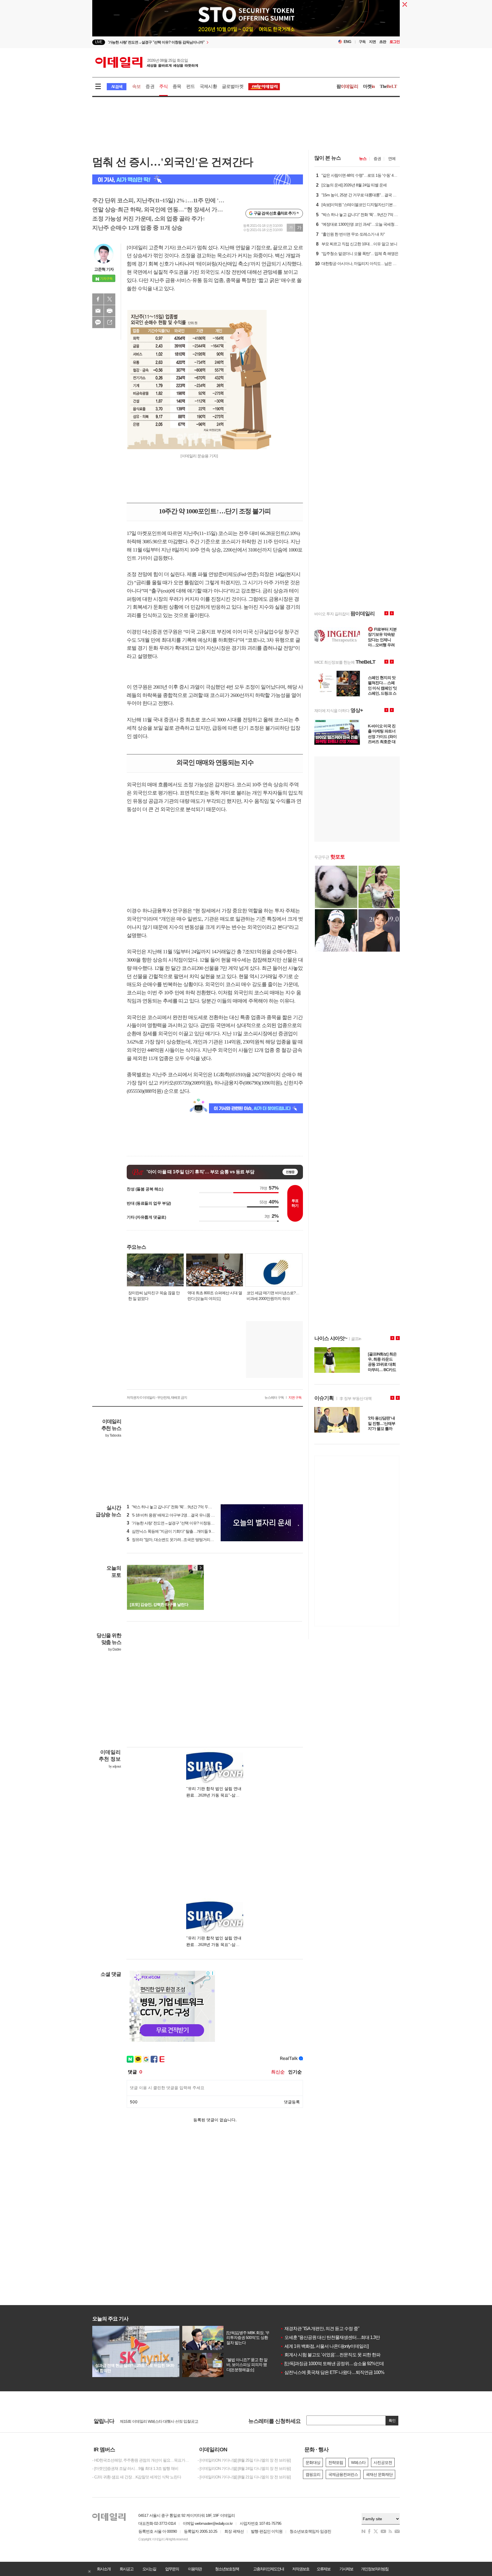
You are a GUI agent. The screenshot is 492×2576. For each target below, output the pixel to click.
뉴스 (363, 159)
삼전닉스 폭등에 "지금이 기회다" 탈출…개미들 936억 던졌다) (179, 1531)
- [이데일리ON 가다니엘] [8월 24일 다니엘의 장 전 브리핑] (244, 2468)
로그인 (395, 42)
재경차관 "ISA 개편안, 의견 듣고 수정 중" (320, 2329)
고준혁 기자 (104, 269)
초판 (383, 42)
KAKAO (98, 322)
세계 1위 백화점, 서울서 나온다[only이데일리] (324, 2346)
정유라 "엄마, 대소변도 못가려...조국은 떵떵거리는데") (173, 1540)
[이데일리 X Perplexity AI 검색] (198, 179)
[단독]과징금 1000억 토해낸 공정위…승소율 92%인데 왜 (335, 2364)
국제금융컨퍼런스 (343, 2474)
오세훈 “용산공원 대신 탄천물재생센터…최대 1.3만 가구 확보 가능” (345, 2337)
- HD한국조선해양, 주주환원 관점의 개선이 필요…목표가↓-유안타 (141, 2460)
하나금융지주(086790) (237, 1083)
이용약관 (195, 2569)
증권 (150, 86)
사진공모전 (383, 2462)
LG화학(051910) (230, 1075)
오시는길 (149, 2569)
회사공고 (126, 2569)
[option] (200, 42)
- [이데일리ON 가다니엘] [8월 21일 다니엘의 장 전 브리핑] (244, 2477)
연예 (392, 159)
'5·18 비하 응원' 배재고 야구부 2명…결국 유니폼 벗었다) (175, 1515)
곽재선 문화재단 (379, 2474)
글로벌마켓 (233, 86)
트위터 (110, 299)
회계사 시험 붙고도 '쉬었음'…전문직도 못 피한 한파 (330, 2355)
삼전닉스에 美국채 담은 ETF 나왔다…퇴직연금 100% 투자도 (339, 2372)
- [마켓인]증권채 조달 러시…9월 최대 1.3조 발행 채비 (135, 2468)
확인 (392, 2420)
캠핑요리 (313, 2474)
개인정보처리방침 (375, 2569)
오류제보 (323, 2569)
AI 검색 (117, 87)
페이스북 (98, 299)
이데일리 (147, 62)
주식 (163, 86)
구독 (362, 42)
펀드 (190, 86)
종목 (177, 86)
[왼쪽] (195, 1568)
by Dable (115, 1649)
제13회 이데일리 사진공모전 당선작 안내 (153, 2421)
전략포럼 (336, 2462)
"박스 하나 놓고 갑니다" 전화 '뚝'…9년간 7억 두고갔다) (174, 1507)
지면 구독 (295, 1398)
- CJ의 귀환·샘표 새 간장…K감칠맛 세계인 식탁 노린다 (137, 2477)
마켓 (369, 86)
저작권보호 (301, 2569)
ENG (348, 42)
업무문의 (172, 2569)
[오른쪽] (200, 1568)
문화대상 (313, 2462)
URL (110, 322)
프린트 (110, 311)
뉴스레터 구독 (274, 1398)
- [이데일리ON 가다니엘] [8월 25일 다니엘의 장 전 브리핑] (244, 2460)
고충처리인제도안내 (268, 2569)
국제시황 (208, 86)
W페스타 (358, 2462)
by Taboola (113, 1435)
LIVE (99, 42)
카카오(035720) (175, 1083)
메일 (98, 311)
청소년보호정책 (227, 2569)
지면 (372, 42)
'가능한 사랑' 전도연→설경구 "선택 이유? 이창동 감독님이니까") (181, 1523)
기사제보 (346, 2569)
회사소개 (104, 2569)
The (388, 86)
